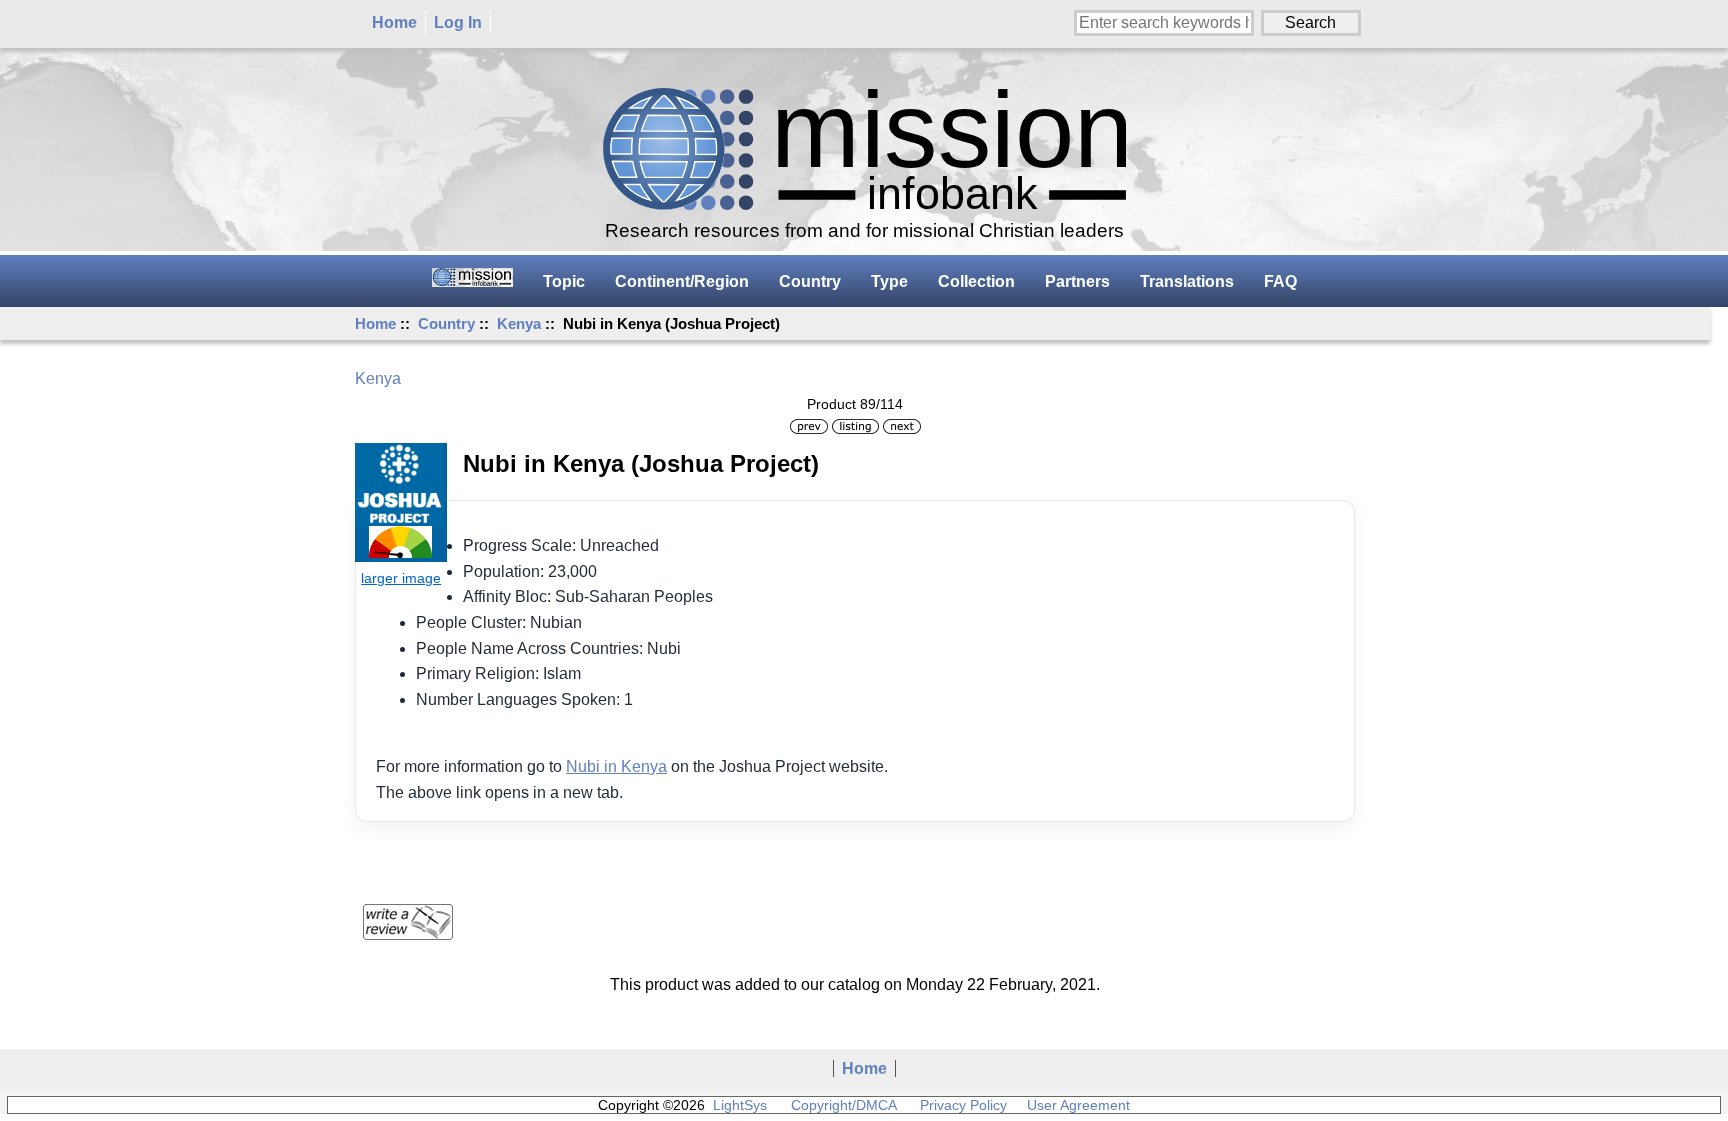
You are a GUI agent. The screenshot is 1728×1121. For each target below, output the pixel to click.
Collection (976, 281)
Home (394, 22)
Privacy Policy (963, 1105)
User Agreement (1078, 1105)
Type (889, 281)
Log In (458, 22)
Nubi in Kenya (616, 766)
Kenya (519, 323)
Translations (1187, 281)
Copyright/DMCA (843, 1105)
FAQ (1280, 281)
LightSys (740, 1105)
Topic (564, 281)
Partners (1077, 281)
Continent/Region (682, 281)
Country (446, 323)
